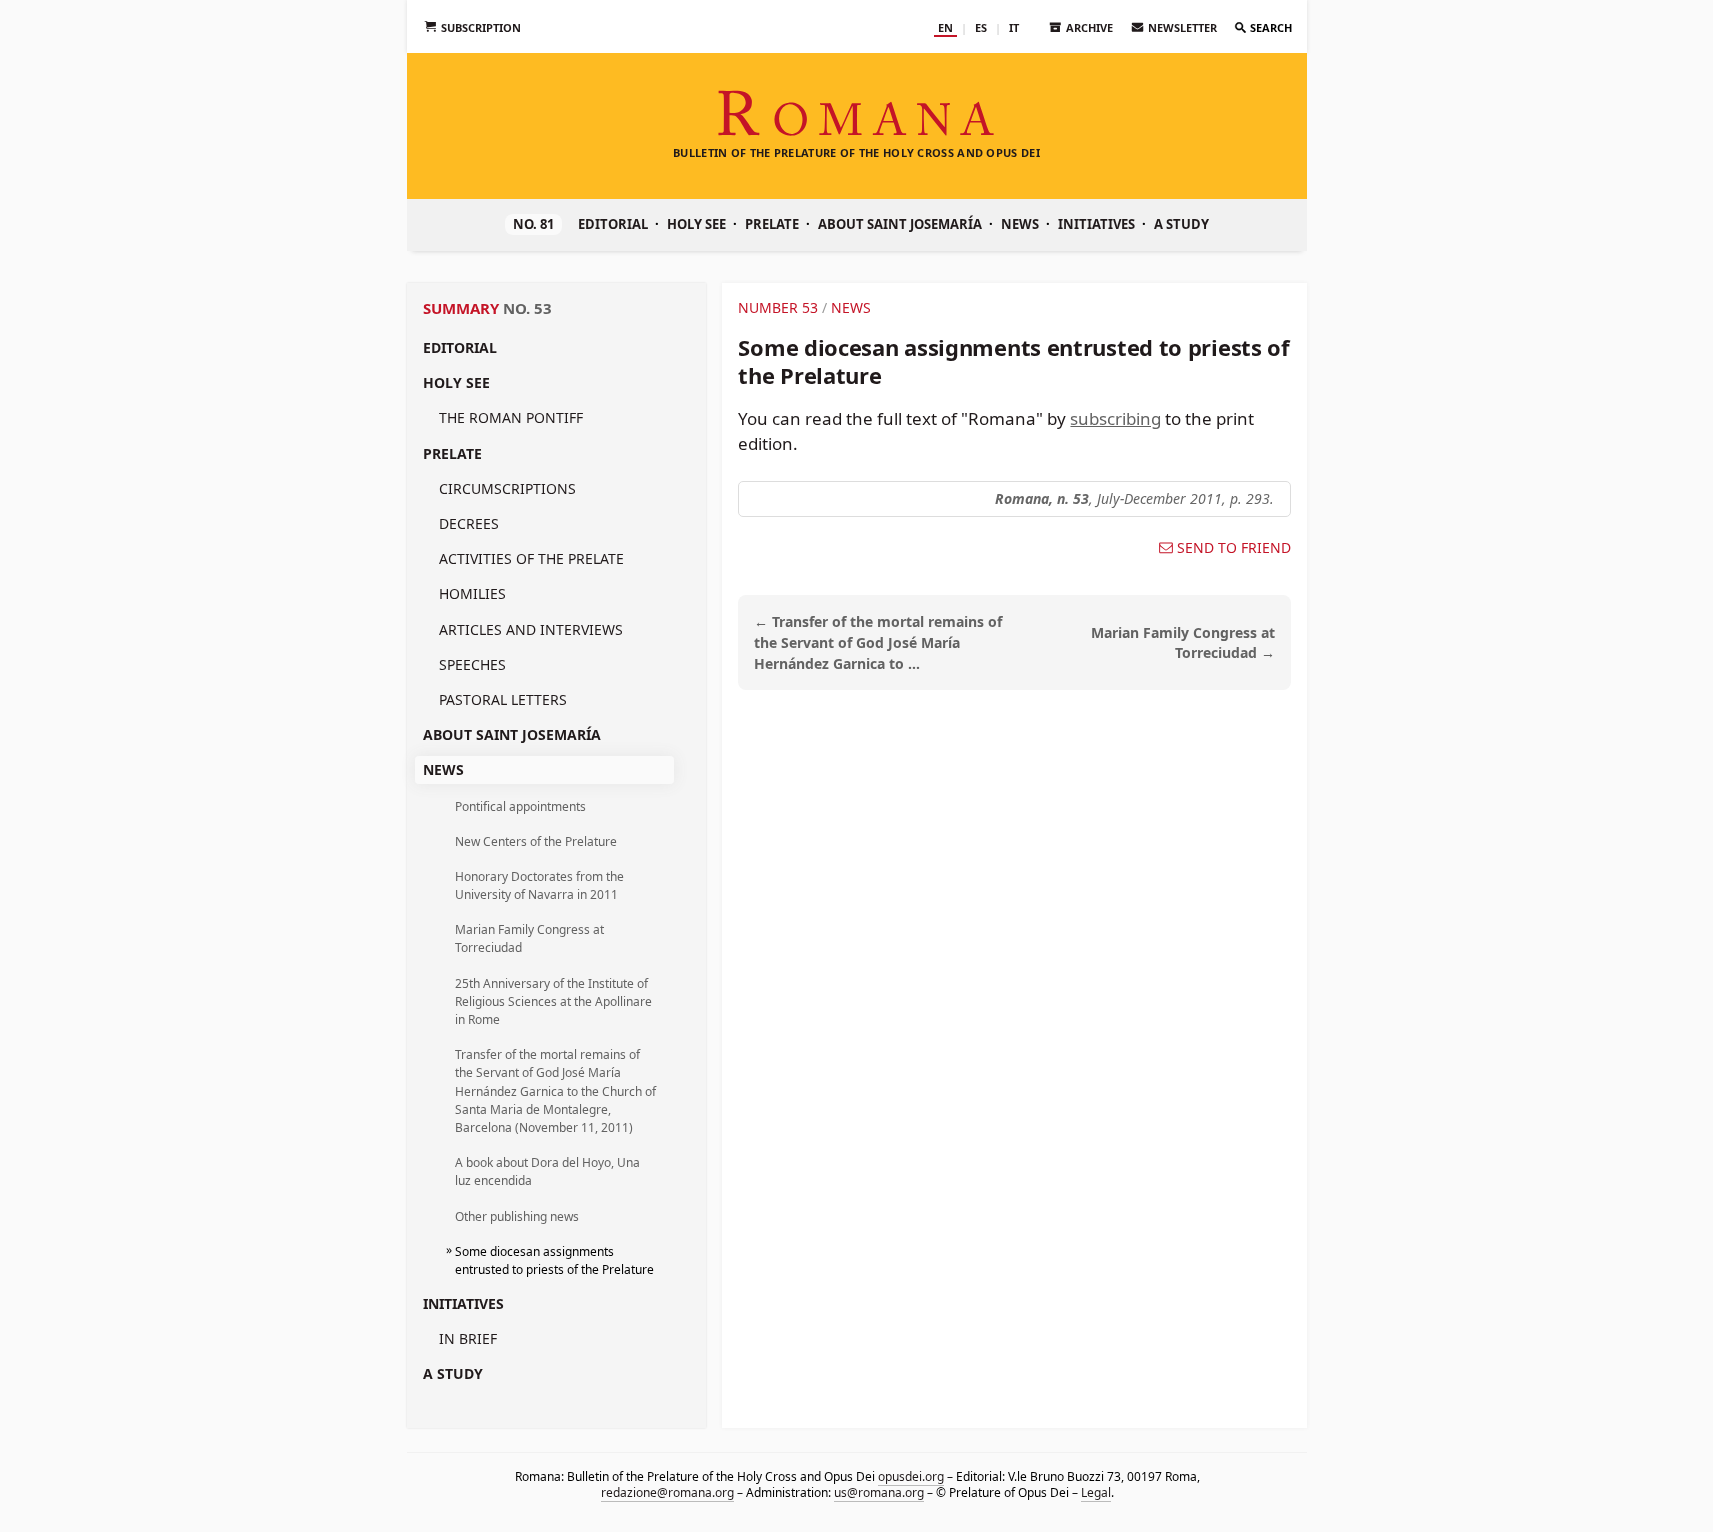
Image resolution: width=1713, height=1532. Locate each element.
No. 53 (527, 308)
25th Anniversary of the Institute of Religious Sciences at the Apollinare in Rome (553, 1001)
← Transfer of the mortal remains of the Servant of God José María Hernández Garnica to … (878, 642)
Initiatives (1096, 224)
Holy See (696, 224)
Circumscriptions (507, 488)
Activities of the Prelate (531, 558)
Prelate (772, 224)
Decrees (469, 523)
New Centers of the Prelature (536, 841)
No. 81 (533, 224)
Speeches (472, 664)
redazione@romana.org (666, 1491)
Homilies (472, 593)
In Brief (468, 1338)
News (1020, 224)
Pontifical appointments (520, 806)
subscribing (1115, 418)
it (1014, 27)
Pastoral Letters (503, 699)
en (945, 27)
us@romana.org (878, 1491)
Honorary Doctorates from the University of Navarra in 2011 (539, 885)
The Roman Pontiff (511, 417)
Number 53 (778, 307)
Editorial (613, 224)
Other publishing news (517, 1216)
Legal (1095, 1491)
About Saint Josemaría (900, 224)
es (981, 27)
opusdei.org (910, 1476)
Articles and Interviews (531, 629)
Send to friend (1234, 548)
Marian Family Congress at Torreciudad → (1183, 643)
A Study (1181, 224)
